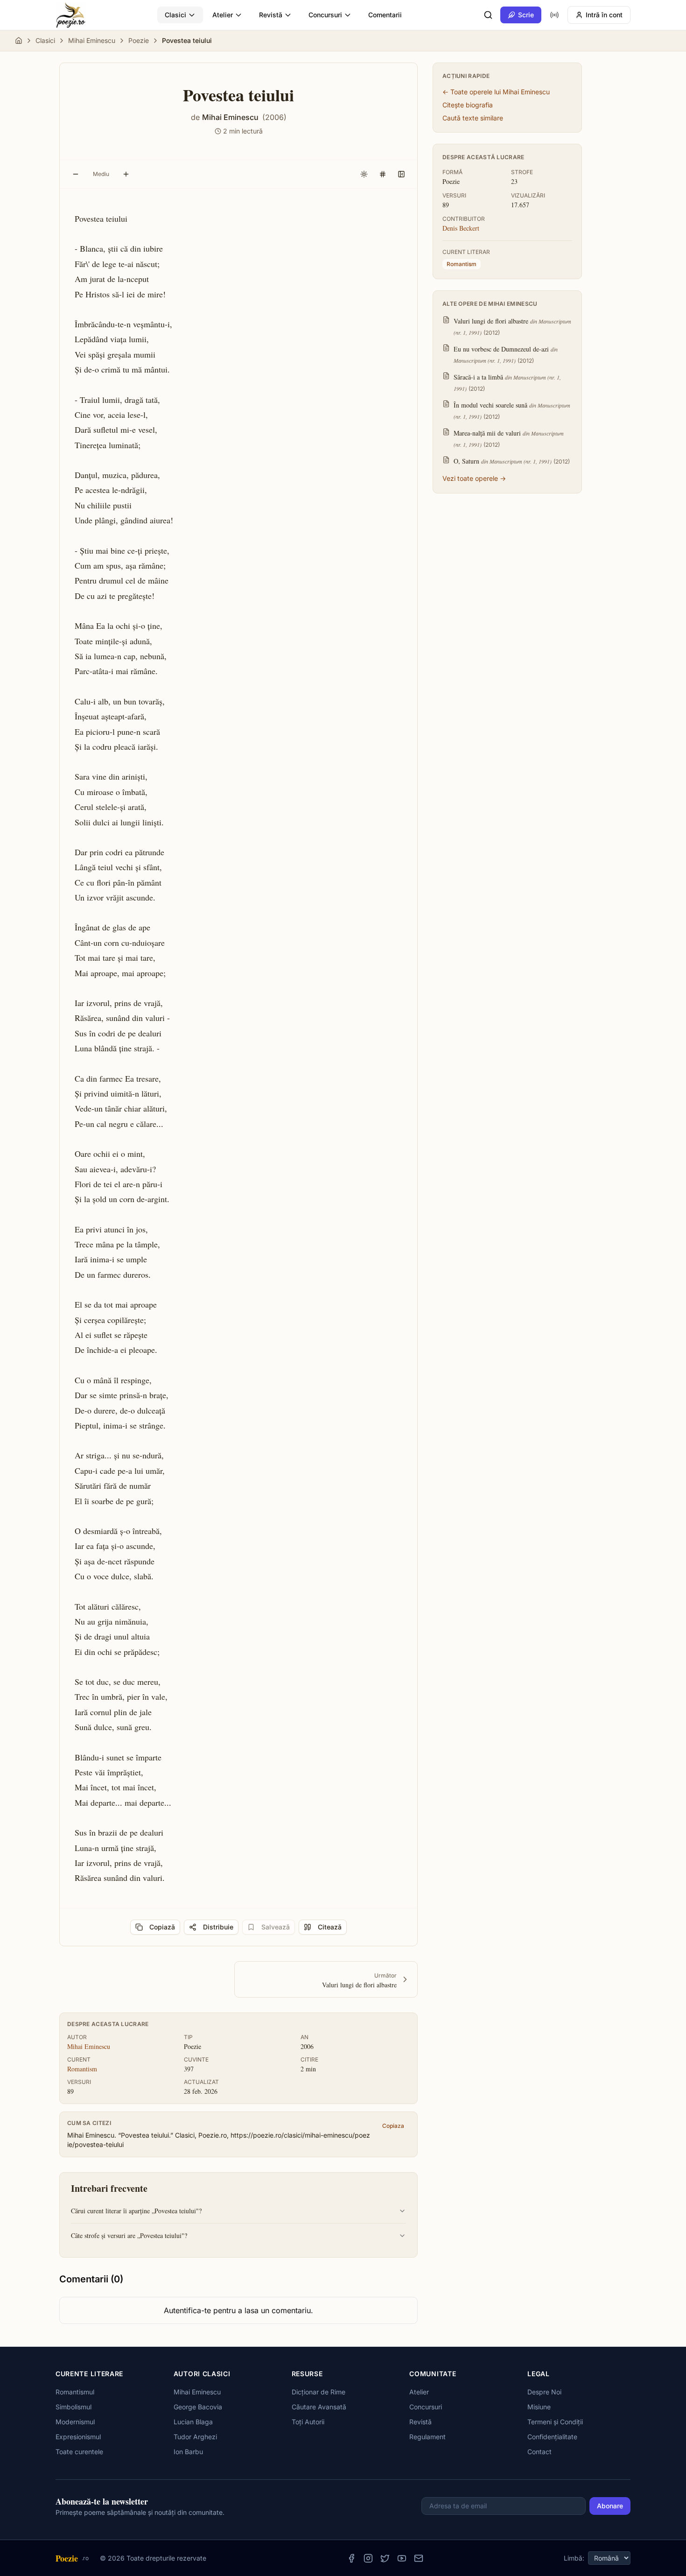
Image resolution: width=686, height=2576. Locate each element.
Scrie (526, 15)
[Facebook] (351, 2558)
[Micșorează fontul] (76, 174)
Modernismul (75, 2422)
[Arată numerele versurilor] (383, 174)
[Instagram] (368, 2558)
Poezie (139, 40)
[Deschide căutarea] (488, 15)
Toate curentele (79, 2452)
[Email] (419, 2558)
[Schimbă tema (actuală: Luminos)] (364, 174)
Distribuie (218, 1927)
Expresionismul (78, 2437)
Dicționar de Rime (318, 2392)
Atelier (223, 15)
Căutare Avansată (319, 2407)
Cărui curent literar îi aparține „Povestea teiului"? (136, 2211)
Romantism (82, 2069)
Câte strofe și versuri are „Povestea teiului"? (129, 2235)
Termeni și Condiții (555, 2422)
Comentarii (385, 15)
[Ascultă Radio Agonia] (554, 15)
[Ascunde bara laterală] (401, 174)
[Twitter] (385, 2558)
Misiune (539, 2407)
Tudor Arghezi (195, 2437)
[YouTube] (402, 2558)
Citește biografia (468, 105)
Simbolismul (73, 2407)
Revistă (271, 15)
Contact (539, 2452)
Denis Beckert (461, 228)
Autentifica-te (187, 2310)
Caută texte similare (473, 118)
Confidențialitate (552, 2437)
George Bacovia (198, 2407)
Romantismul (75, 2392)
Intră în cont (604, 15)
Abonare (610, 2506)
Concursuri (325, 15)
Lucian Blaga (193, 2422)
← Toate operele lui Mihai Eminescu (496, 92)
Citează (330, 1927)
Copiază (162, 1927)
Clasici (175, 15)
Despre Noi (544, 2392)
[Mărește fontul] (126, 174)
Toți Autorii (308, 2422)
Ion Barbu (188, 2452)
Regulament (427, 2437)
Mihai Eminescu (92, 40)
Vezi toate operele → (474, 478)
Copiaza (393, 2126)
